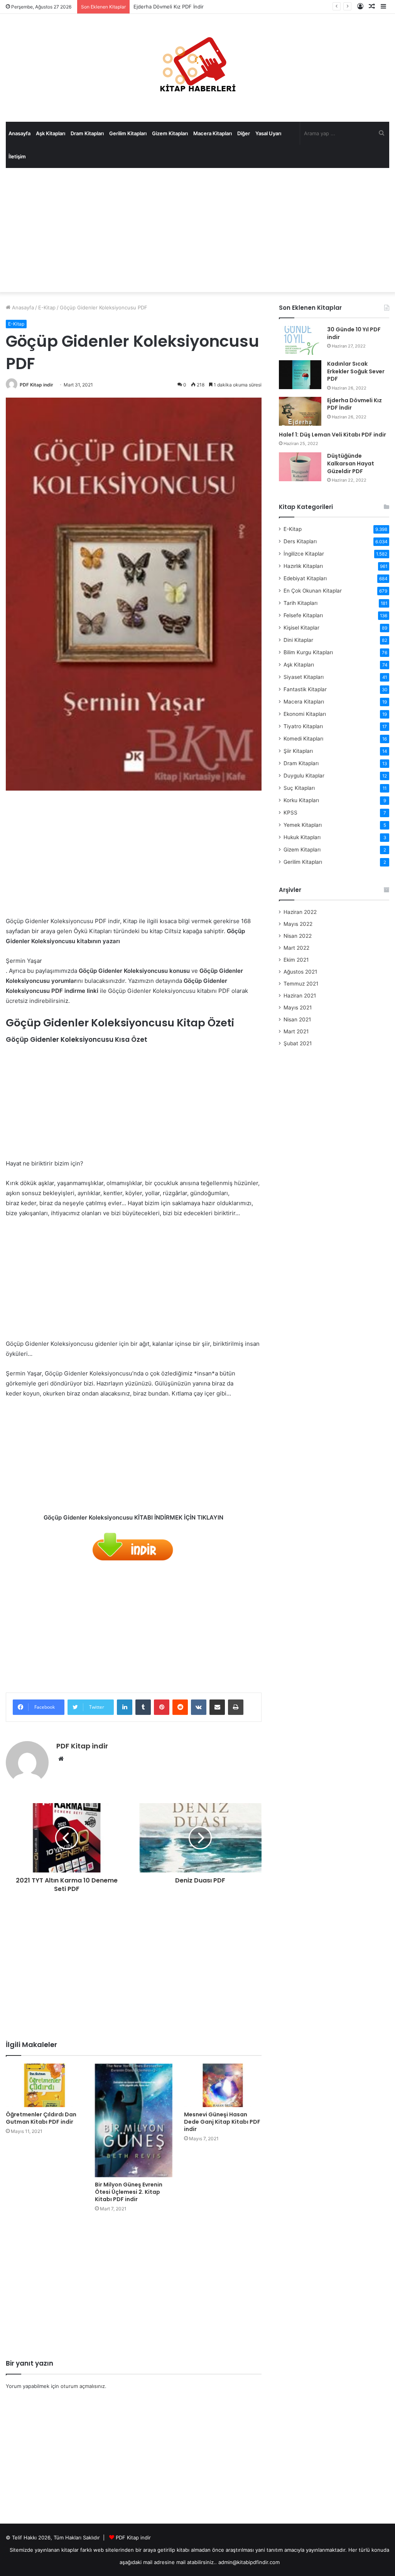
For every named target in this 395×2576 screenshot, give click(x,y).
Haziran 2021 (300, 996)
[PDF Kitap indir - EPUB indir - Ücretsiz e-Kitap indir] (197, 68)
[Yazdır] (236, 1707)
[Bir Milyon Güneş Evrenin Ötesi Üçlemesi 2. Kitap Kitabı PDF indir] (134, 2120)
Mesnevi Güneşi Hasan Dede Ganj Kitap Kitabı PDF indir (222, 2122)
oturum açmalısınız (83, 2386)
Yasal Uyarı (268, 133)
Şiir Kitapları (298, 751)
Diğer (244, 133)
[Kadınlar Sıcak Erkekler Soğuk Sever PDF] (300, 375)
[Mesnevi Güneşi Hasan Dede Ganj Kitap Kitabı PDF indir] (223, 2085)
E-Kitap (47, 307)
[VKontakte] (199, 1707)
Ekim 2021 (296, 960)
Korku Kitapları (301, 800)
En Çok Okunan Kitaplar (313, 591)
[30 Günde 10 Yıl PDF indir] (300, 340)
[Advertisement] (197, 230)
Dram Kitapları (87, 133)
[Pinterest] (162, 1707)
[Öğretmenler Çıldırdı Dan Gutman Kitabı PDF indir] (45, 2085)
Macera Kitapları (213, 133)
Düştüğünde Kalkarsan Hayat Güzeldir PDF (351, 463)
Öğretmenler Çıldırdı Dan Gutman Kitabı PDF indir (41, 2118)
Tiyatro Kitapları (303, 726)
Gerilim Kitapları (128, 133)
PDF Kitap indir (36, 385)
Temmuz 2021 (301, 984)
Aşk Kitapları (51, 133)
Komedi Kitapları (303, 739)
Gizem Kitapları (170, 133)
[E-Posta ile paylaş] (217, 1707)
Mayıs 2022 (298, 924)
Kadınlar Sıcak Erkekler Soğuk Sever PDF (356, 371)
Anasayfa (19, 133)
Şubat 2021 (298, 1043)
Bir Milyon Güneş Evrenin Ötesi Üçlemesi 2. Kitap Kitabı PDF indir (129, 2192)
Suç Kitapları (299, 788)
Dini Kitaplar (298, 640)
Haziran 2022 (300, 912)
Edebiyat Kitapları (305, 578)
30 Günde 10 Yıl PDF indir (354, 333)
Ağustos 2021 (300, 972)
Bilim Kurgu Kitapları (308, 652)
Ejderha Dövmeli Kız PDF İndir (169, 7)
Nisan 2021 (297, 1019)
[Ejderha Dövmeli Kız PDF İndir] (300, 411)
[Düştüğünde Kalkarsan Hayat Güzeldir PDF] (300, 467)
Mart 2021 (296, 1031)
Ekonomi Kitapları (305, 714)
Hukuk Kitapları (302, 837)
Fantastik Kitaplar (305, 689)
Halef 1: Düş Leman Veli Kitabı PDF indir (333, 435)
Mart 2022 (296, 948)
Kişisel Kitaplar (301, 628)
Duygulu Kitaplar (304, 776)
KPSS (290, 813)
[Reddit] (180, 1707)
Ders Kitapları (300, 541)
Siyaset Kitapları (304, 677)
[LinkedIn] (125, 1707)
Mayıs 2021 (298, 1008)
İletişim (17, 156)
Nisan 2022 (298, 936)
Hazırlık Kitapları (303, 566)
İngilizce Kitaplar (304, 554)
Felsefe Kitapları (303, 615)
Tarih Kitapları (300, 603)
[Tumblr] (143, 1707)
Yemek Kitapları (303, 825)
